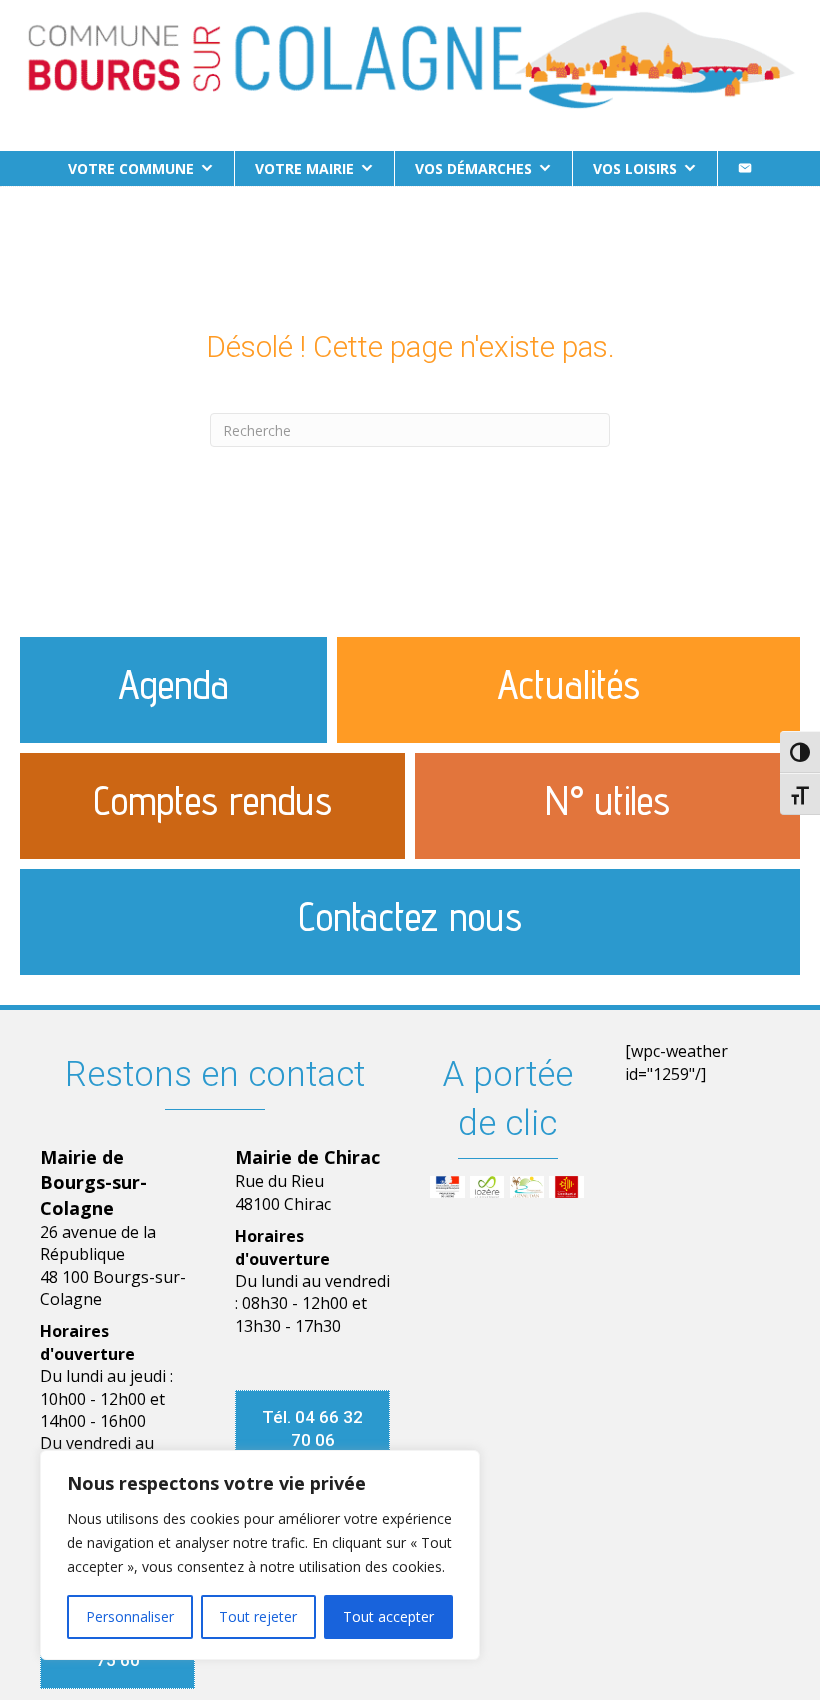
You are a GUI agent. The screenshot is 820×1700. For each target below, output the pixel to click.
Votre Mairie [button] (304, 168)
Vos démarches (473, 168)
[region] (260, 1555)
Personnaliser (130, 1616)
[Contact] (745, 168)
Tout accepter (388, 1616)
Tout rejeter (258, 1616)
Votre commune (131, 168)
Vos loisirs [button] (635, 168)
